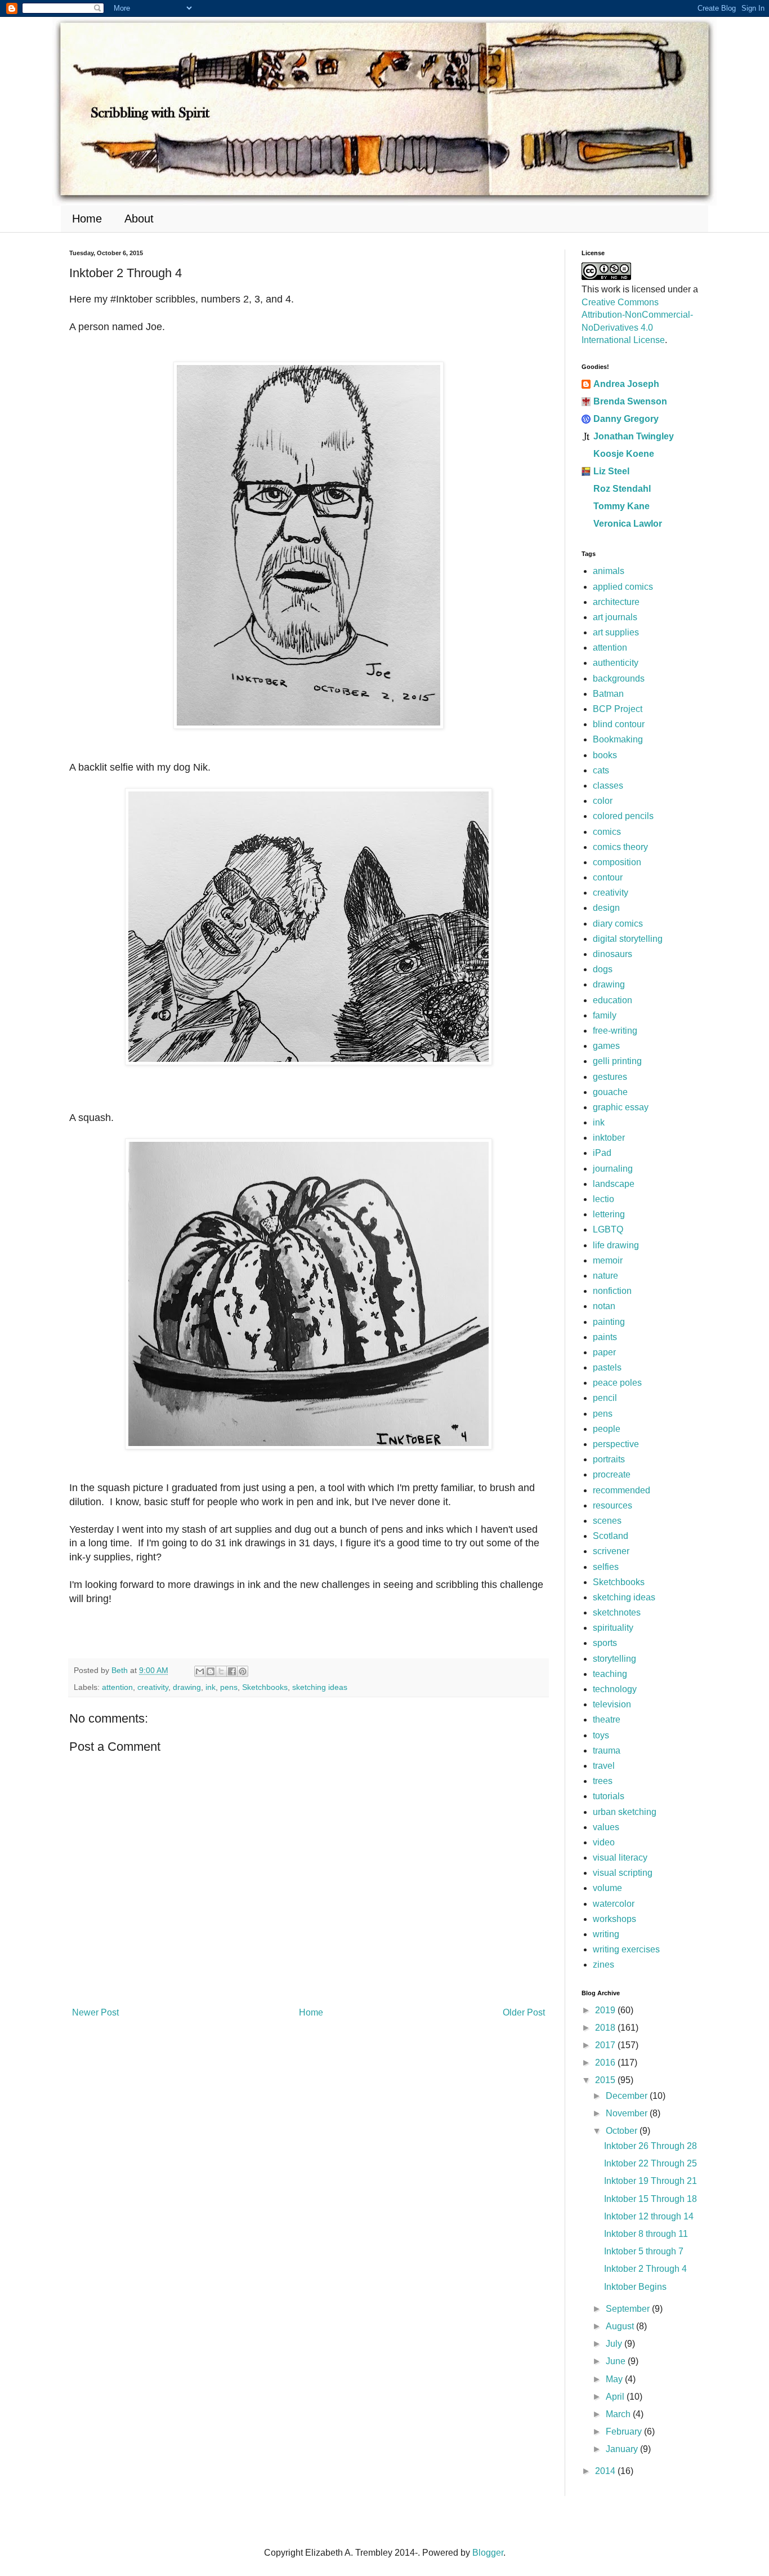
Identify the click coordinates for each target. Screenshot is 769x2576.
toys (601, 1735)
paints (605, 1337)
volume (607, 1888)
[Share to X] (221, 1671)
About (139, 219)
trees (603, 1781)
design (606, 908)
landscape (614, 1184)
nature (605, 1276)
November (628, 2113)
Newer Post (95, 2012)
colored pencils (623, 816)
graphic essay (621, 1107)
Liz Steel (611, 471)
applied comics (623, 587)
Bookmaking (618, 739)
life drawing (616, 1245)
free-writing (615, 1031)
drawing (187, 1687)
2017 (606, 2045)
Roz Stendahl (622, 489)
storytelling (614, 1659)
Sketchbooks (265, 1687)
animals (609, 571)
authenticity (616, 663)
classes (608, 786)
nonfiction (612, 1291)
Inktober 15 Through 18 (650, 2199)
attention (117, 1687)
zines (603, 1965)
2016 (606, 2063)
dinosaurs (612, 954)
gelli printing (617, 1061)
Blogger (488, 2553)
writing (606, 1934)
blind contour (619, 724)
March (619, 2414)
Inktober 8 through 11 (646, 2234)
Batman (608, 694)
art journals (615, 617)
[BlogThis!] (211, 1671)
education (612, 1000)
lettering (609, 1214)
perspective (616, 1444)
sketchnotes (617, 1612)
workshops (614, 1919)
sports (605, 1643)
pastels (607, 1367)
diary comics (618, 924)
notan (604, 1306)
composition (617, 862)
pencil (605, 1398)
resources (612, 1505)
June (617, 2361)
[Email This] (200, 1671)
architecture (616, 602)
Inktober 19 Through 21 (650, 2181)
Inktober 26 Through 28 (650, 2146)
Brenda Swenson (630, 401)
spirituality (613, 1628)
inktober (609, 1138)
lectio (603, 1199)
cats (601, 770)
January (623, 2449)
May (615, 2379)
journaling (613, 1169)
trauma (607, 1750)
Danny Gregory (626, 419)
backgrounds (619, 679)
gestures (610, 1077)
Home (87, 219)
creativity (153, 1687)
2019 (606, 2010)
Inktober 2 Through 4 (645, 2269)
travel (604, 1766)
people (607, 1429)
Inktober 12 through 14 (649, 2216)
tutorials (609, 1796)
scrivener (611, 1551)
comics (607, 832)
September (629, 2309)
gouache (610, 1092)
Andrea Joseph (626, 384)
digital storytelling (628, 939)
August (621, 2326)
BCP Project (618, 709)
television (612, 1704)
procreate (612, 1474)
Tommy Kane (622, 506)
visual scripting (623, 1873)
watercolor (614, 1904)
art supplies (616, 632)
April (616, 2397)
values (606, 1827)
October (623, 2131)
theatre (607, 1719)
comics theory (620, 847)
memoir (608, 1260)
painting (609, 1322)
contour (608, 877)
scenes (607, 1521)
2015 (606, 2080)
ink (211, 1687)
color (603, 801)
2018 (606, 2028)
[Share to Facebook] (232, 1671)
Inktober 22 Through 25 (650, 2163)
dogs (603, 969)
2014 (606, 2471)
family (605, 1015)
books (605, 755)
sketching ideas (320, 1687)
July (615, 2344)
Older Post (524, 2012)
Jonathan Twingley (634, 436)
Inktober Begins (635, 2287)
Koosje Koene (624, 454)
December (628, 2096)
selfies (606, 1567)
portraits (609, 1459)
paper (604, 1352)
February (625, 2432)
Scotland (611, 1536)
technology (615, 1689)
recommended (622, 1490)
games (606, 1046)
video (604, 1842)
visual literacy (620, 1858)
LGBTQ (608, 1229)
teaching (610, 1674)
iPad (602, 1153)
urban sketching (625, 1812)
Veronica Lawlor (628, 524)
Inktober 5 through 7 (644, 2251)
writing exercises (626, 1949)
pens (229, 1687)
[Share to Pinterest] (243, 1671)
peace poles (617, 1383)
